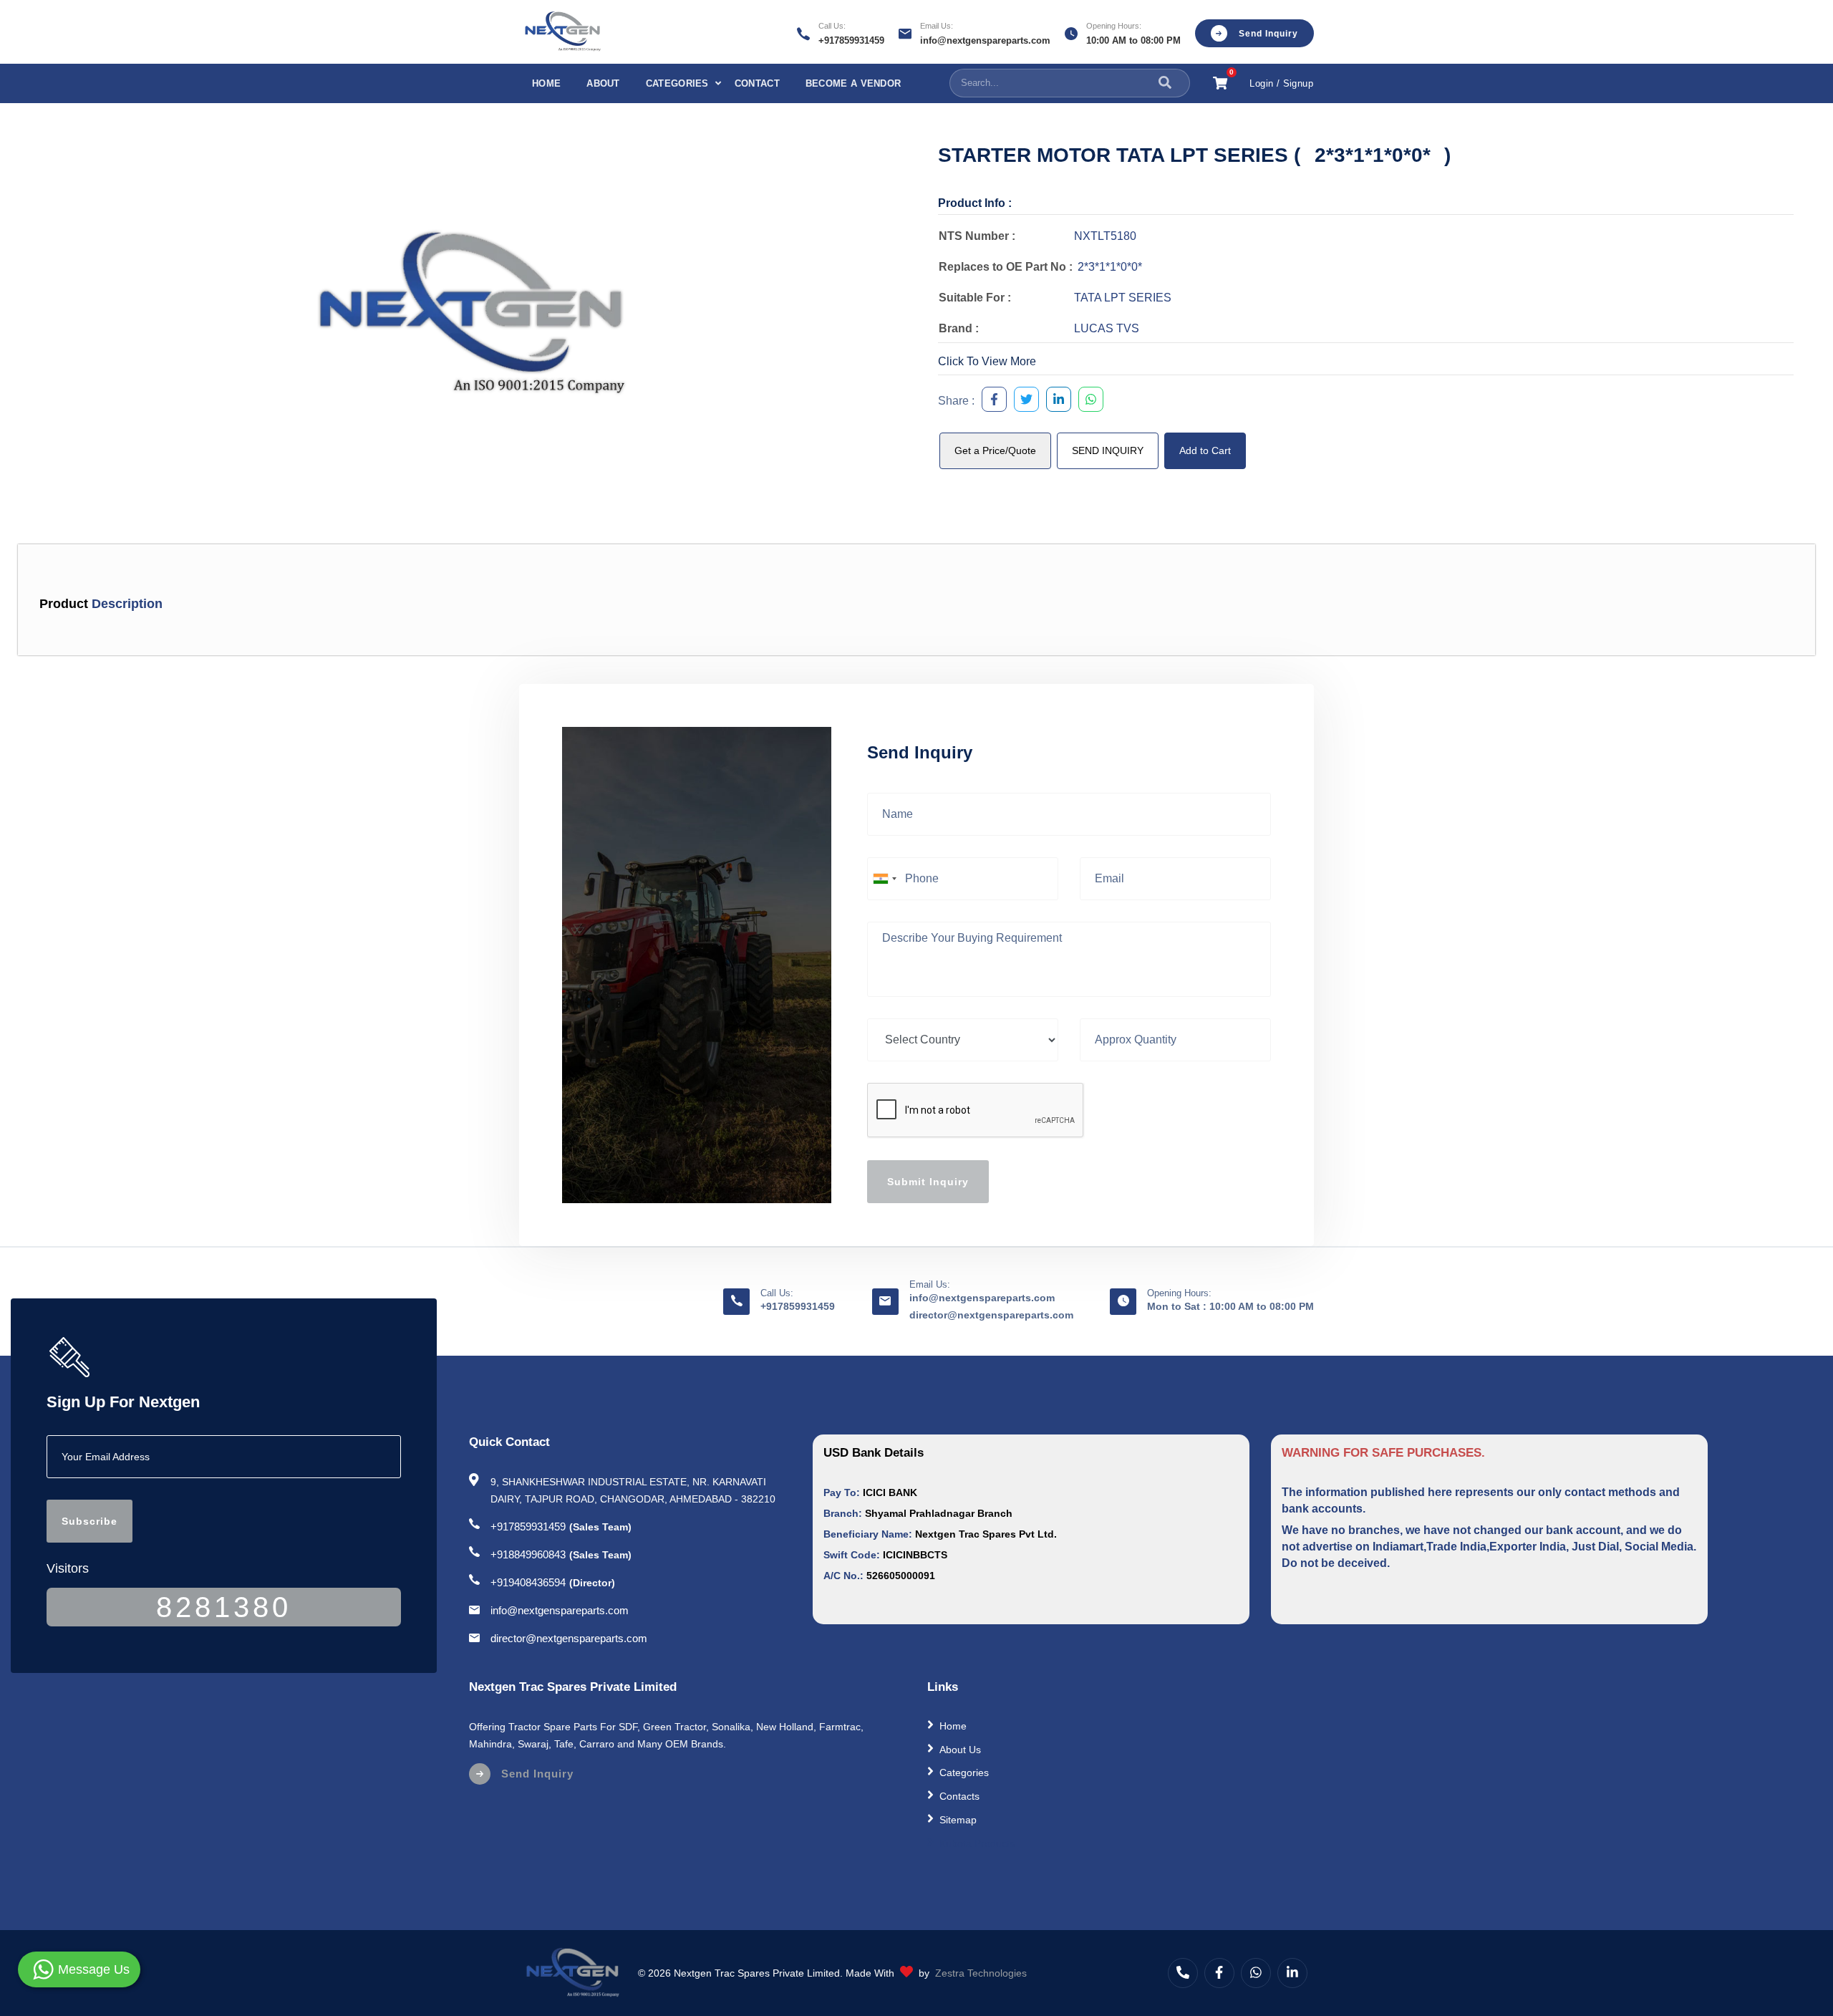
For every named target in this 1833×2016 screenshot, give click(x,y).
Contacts (959, 1796)
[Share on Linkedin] (1055, 401)
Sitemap (958, 1820)
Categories (677, 83)
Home (546, 83)
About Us (960, 1749)
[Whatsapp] (1256, 1973)
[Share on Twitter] (1023, 401)
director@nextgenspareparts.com (991, 1315)
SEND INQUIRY (1108, 450)
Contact (757, 83)
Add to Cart (1205, 450)
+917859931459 (851, 40)
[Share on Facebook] (991, 401)
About (603, 83)
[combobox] (884, 879)
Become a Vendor (853, 83)
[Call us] (1183, 1973)
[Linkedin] (1292, 1973)
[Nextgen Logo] (562, 32)
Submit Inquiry (928, 1182)
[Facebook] (1219, 1973)
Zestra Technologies (981, 1973)
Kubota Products (977, 1843)
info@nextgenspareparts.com (985, 40)
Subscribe (90, 1521)
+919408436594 (528, 1582)
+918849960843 (528, 1554)
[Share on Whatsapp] (1087, 401)
